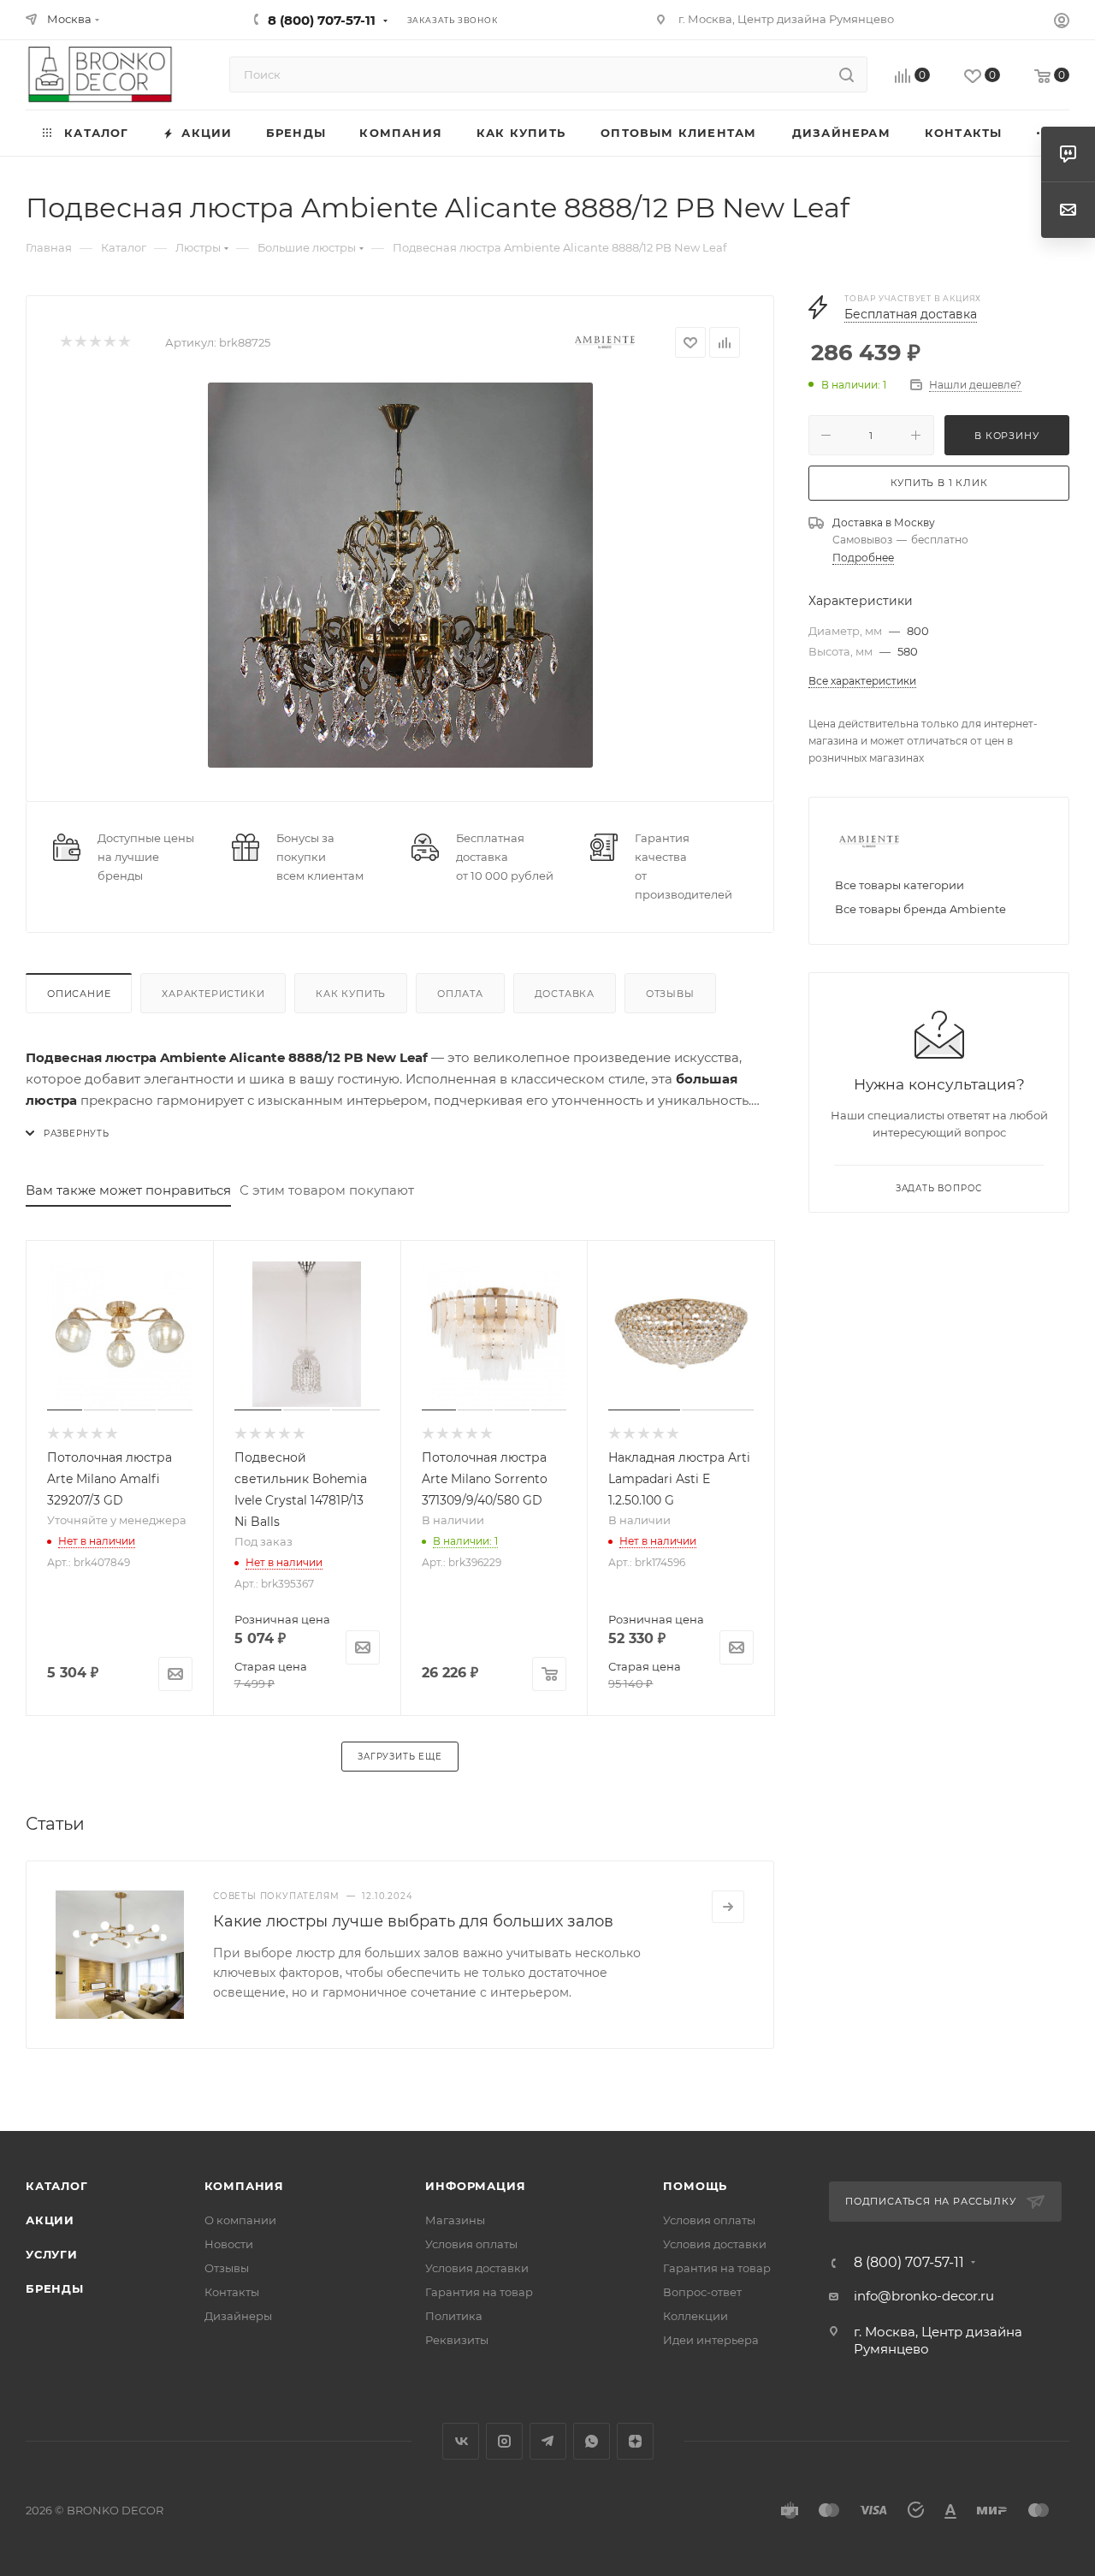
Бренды (55, 2288)
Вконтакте (461, 2441)
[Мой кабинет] (1062, 23)
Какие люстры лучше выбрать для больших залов (413, 1921)
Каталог (57, 2186)
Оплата (460, 994)
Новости (229, 2244)
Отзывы (670, 994)
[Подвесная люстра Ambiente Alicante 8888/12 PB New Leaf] (400, 575)
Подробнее (863, 558)
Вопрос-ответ (702, 2292)
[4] (109, 343)
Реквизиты (457, 2340)
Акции (50, 2220)
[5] (124, 343)
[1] (65, 343)
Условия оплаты (471, 2244)
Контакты (232, 2292)
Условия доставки (477, 2268)
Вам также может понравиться (128, 1190)
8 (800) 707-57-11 (322, 20)
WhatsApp (592, 2441)
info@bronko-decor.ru (924, 2296)
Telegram (548, 2441)
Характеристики (213, 994)
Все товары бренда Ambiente (920, 909)
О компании (240, 2220)
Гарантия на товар (479, 2292)
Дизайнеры (238, 2316)
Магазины (455, 2220)
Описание (79, 994)
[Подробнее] (728, 1907)
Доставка (565, 994)
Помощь (695, 2186)
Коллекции (695, 2316)
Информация (475, 2186)
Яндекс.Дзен (635, 2441)
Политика (454, 2316)
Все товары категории (900, 885)
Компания (244, 2186)
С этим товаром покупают (327, 1190)
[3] (95, 343)
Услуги (52, 2254)
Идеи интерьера (711, 2340)
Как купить (351, 994)
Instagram (504, 2441)
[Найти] (846, 74)
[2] (80, 343)
